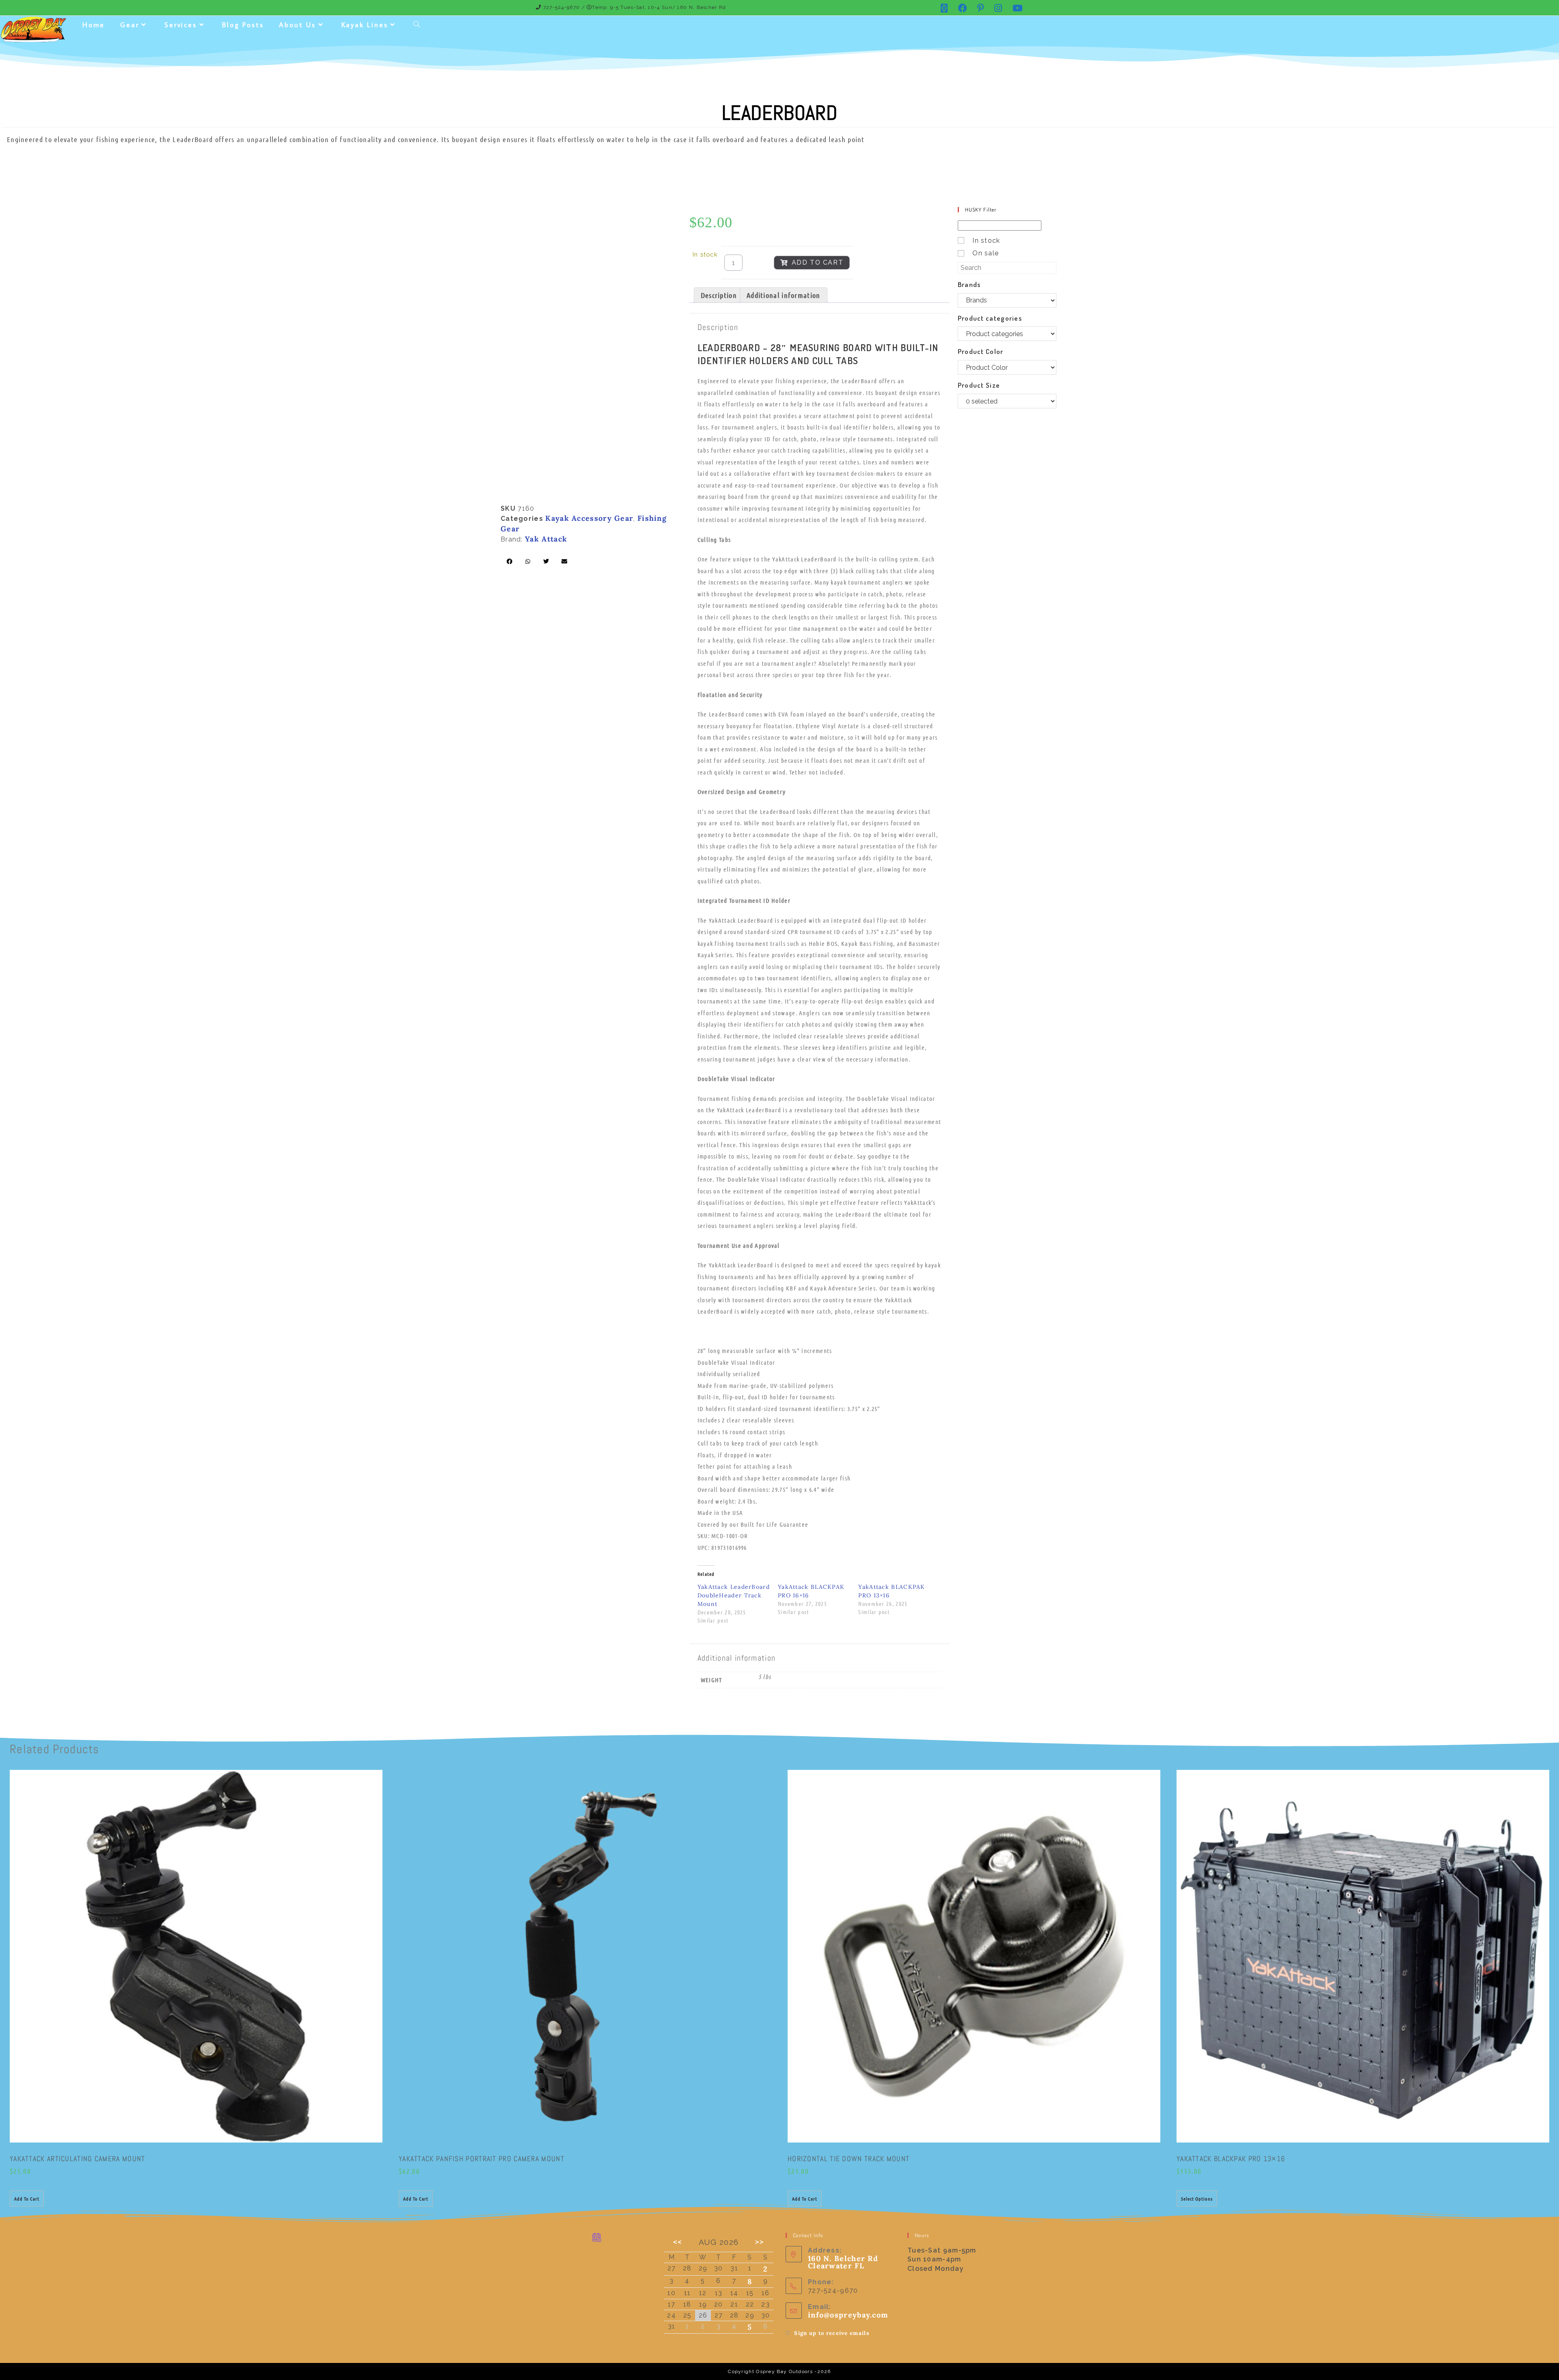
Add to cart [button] (27, 2199)
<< (678, 2242)
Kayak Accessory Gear (589, 518)
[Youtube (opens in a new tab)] (1015, 8)
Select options (1197, 2199)
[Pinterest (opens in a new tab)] (981, 8)
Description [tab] (719, 295)
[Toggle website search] (417, 25)
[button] (510, 561)
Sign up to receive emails (832, 2333)
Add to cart (818, 262)
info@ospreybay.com (848, 2315)
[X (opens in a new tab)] (944, 8)
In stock (986, 241)
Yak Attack (546, 539)
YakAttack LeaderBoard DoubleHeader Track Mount (734, 1595)
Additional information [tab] (784, 295)
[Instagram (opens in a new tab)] (998, 8)
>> (760, 2242)
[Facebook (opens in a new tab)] (963, 8)
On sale (986, 253)
